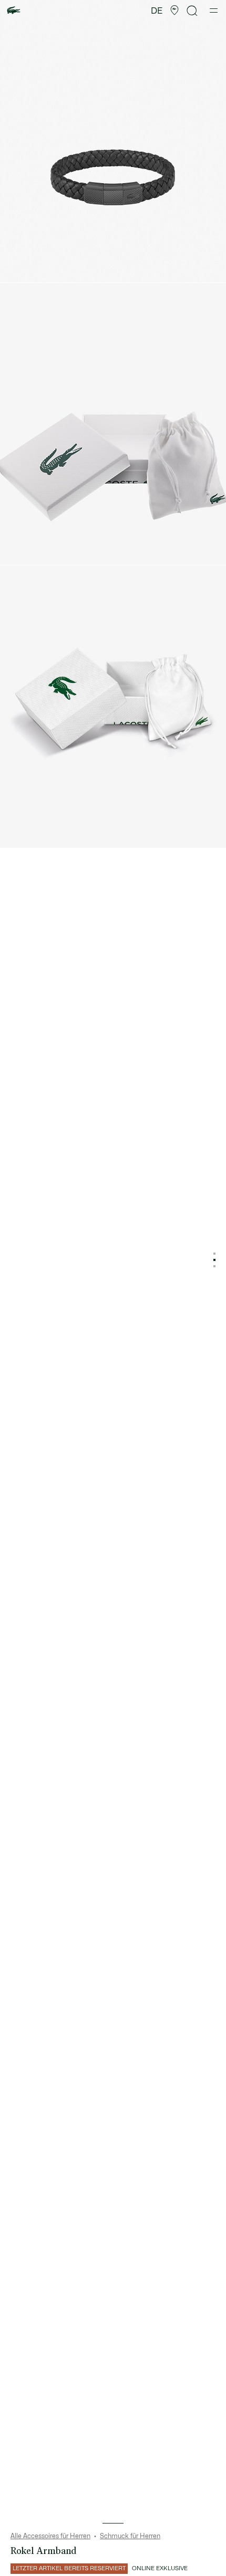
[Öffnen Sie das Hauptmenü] (214, 10)
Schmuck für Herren (130, 2536)
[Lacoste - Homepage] (14, 11)
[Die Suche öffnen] (192, 11)
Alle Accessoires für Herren (50, 2536)
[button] (174, 10)
